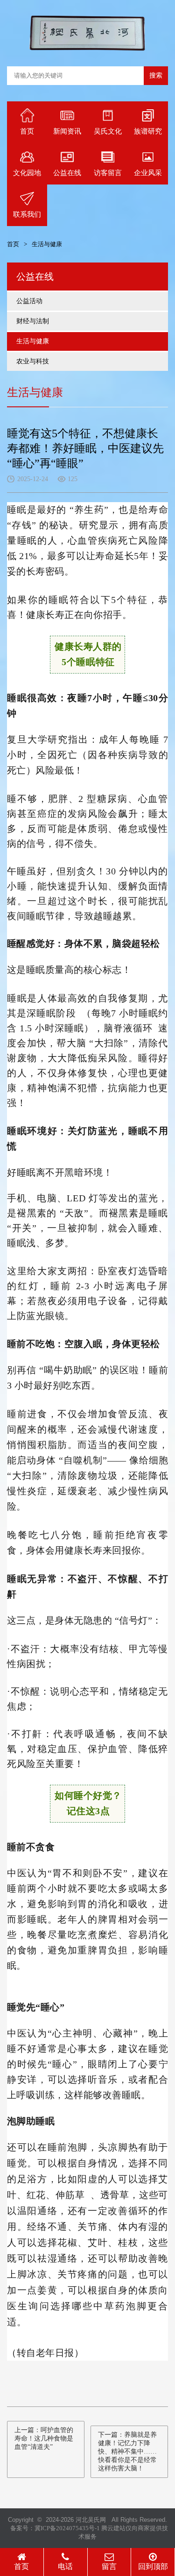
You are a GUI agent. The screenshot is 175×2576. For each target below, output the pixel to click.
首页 (13, 244)
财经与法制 (33, 321)
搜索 (156, 75)
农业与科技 (33, 361)
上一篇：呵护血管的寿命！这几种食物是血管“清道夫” (44, 2438)
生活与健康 (33, 341)
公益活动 (29, 301)
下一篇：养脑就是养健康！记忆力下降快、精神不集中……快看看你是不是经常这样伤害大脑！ (127, 2452)
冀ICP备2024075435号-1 (67, 2528)
